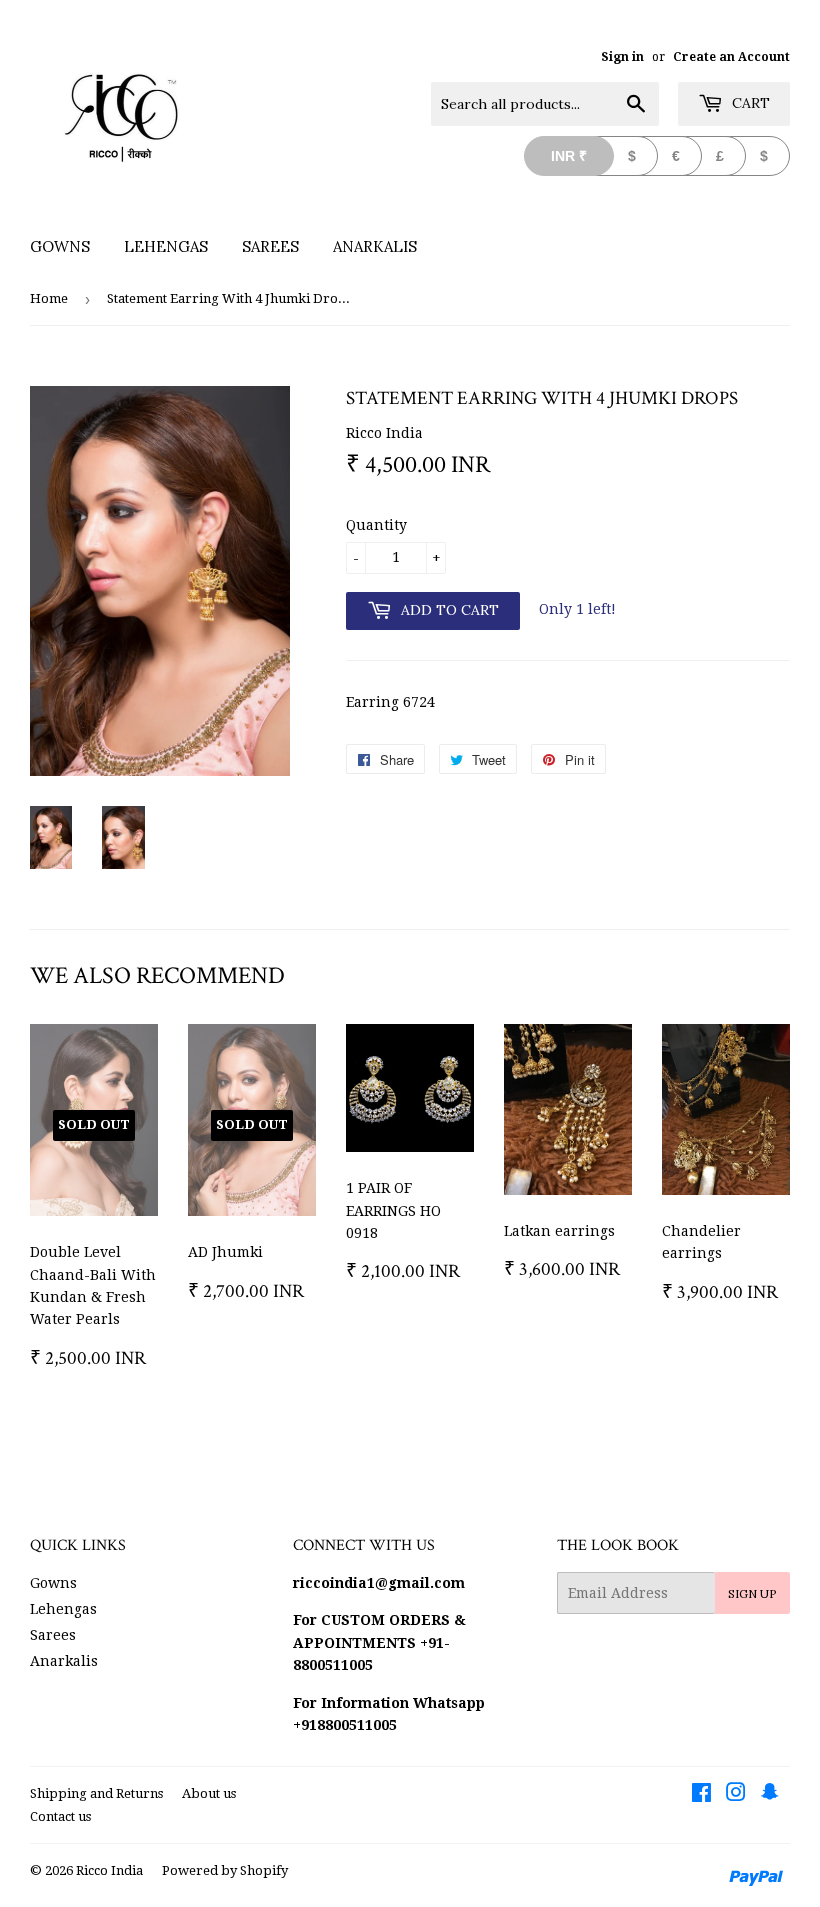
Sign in (622, 57)
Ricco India (109, 1870)
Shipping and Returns (96, 1793)
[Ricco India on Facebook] (701, 1795)
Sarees (270, 246)
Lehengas (166, 246)
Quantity (376, 525)
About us (209, 1793)
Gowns (60, 246)
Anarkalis (375, 246)
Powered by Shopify (225, 1870)
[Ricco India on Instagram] (736, 1795)
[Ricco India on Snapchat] (770, 1795)
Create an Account (731, 57)
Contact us (60, 1816)
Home (49, 298)
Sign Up (752, 1593)
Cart (749, 103)
